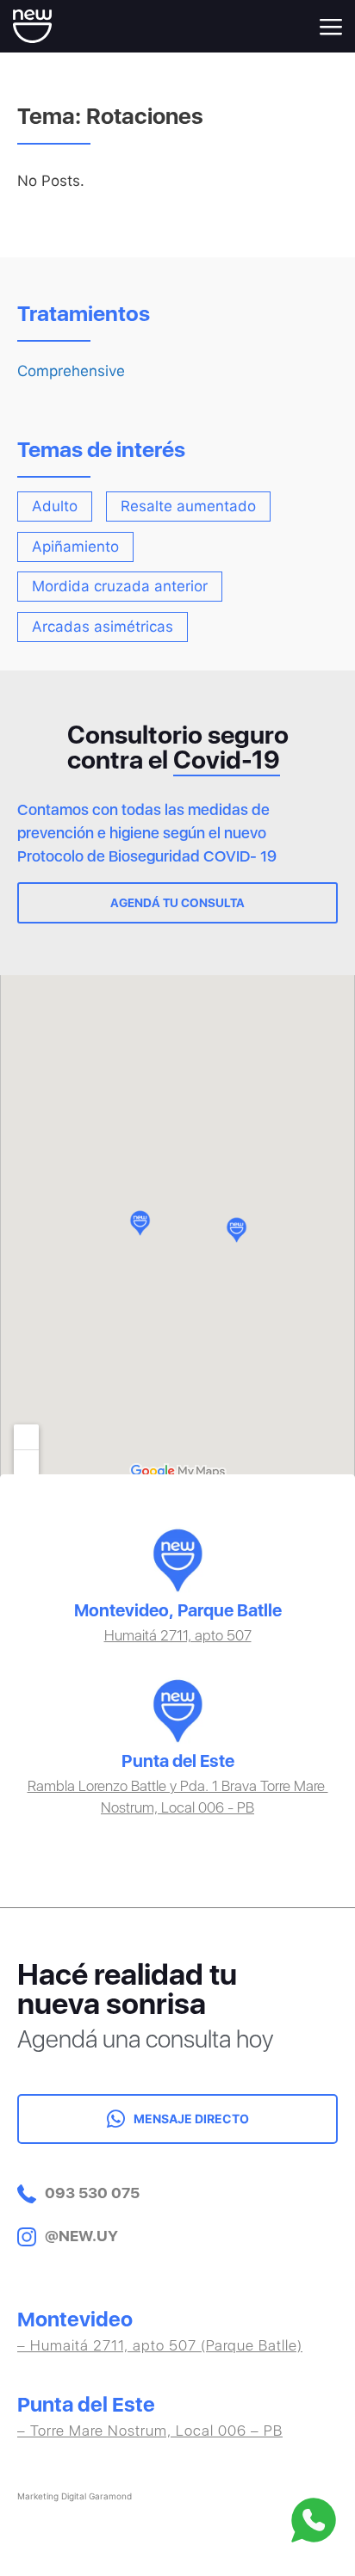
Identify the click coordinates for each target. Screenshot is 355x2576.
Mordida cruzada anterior (120, 587)
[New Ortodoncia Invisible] (32, 25)
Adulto (55, 507)
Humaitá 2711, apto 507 (178, 1635)
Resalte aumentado (188, 507)
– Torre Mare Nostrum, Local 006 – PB (150, 2431)
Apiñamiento (75, 547)
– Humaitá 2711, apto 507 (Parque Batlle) (160, 2345)
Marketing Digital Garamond (75, 2496)
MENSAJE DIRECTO (191, 2119)
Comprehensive (71, 371)
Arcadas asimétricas (103, 627)
